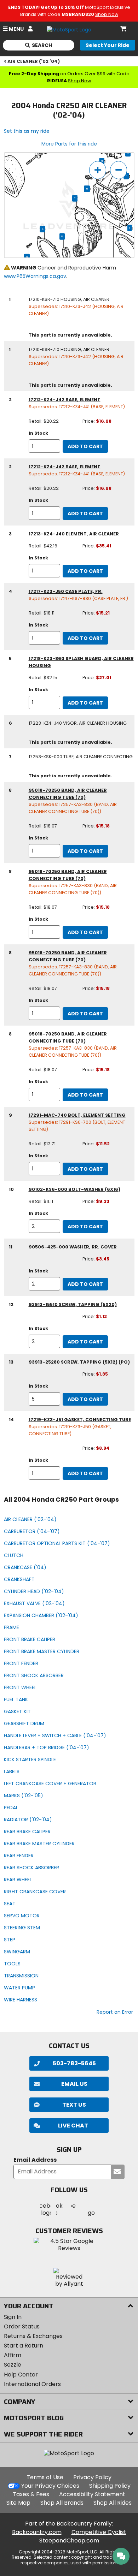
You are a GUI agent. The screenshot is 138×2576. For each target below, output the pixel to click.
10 (87, 189)
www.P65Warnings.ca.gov (35, 276)
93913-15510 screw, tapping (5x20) (73, 1304)
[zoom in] (98, 170)
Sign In (13, 2317)
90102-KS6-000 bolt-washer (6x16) (74, 1189)
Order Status (22, 2326)
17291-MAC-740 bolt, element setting (77, 1115)
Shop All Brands (62, 2503)
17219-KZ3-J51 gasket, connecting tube (80, 1420)
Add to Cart (85, 446)
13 (27, 257)
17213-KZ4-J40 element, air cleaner (74, 534)
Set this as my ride (27, 131)
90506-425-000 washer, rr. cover (73, 1247)
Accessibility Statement (92, 2494)
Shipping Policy (110, 2486)
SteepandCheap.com (69, 2541)
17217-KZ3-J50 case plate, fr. (66, 591)
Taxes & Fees (31, 2494)
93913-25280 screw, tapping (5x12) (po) (79, 1362)
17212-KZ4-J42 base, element (65, 400)
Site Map (18, 2503)
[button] (69, 2126)
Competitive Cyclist (99, 2532)
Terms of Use (45, 2477)
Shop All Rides (113, 2503)
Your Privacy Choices (50, 2486)
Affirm (13, 2355)
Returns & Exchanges (33, 2336)
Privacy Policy (92, 2477)
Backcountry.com (37, 2532)
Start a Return (24, 2346)
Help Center (21, 2375)
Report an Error (115, 2012)
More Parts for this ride (69, 144)
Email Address (35, 2160)
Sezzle (13, 2365)
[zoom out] (119, 170)
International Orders (32, 2384)
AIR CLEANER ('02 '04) (34, 61)
